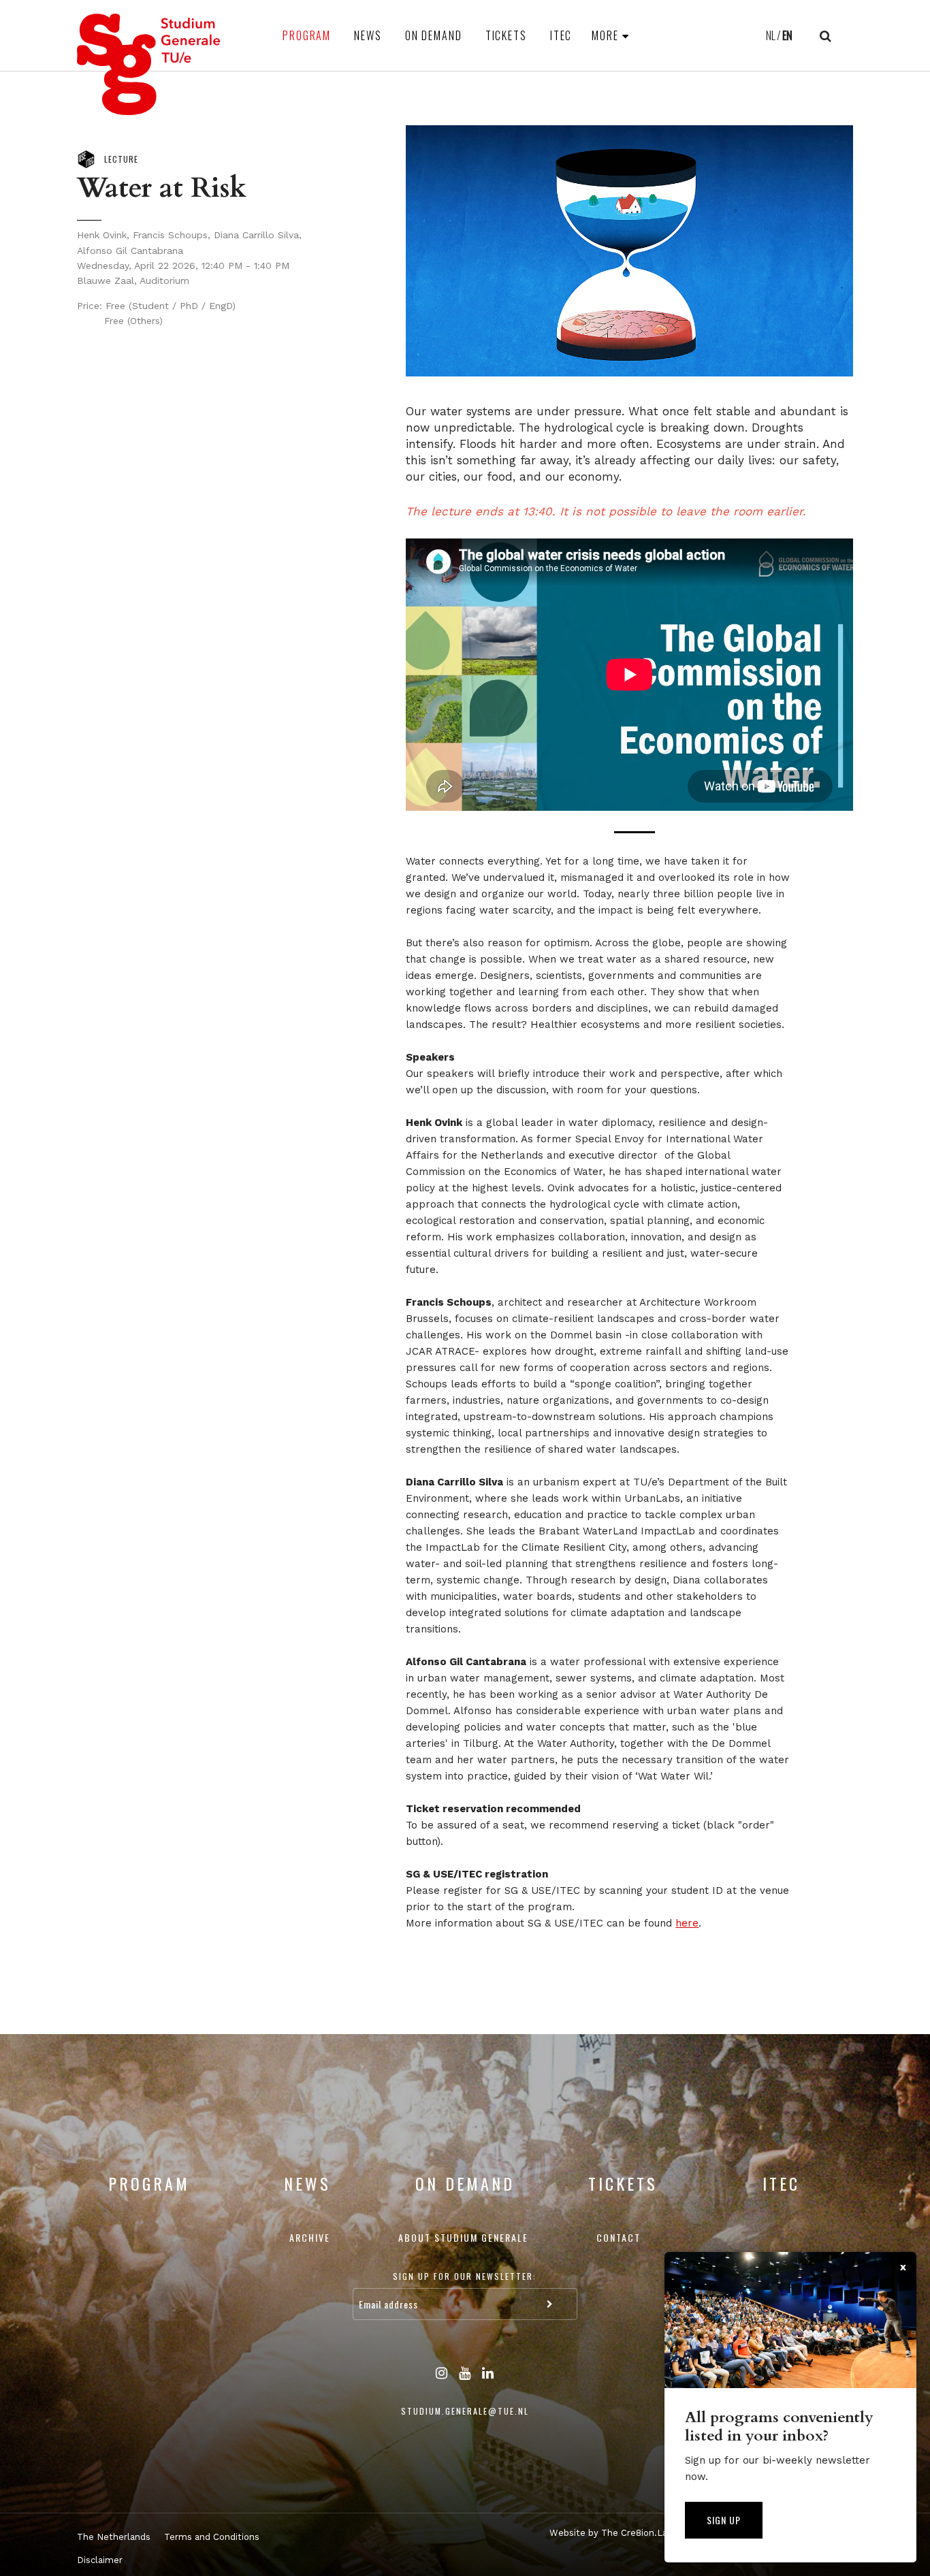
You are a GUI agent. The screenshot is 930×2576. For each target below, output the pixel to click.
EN (787, 35)
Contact (619, 2237)
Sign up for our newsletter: (465, 2276)
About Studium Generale (463, 2237)
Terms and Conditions (212, 2537)
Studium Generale (149, 64)
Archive (310, 2237)
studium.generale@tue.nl (465, 2411)
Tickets (506, 35)
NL (771, 35)
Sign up (724, 2520)
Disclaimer (100, 2560)
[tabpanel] (629, 675)
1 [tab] (635, 832)
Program (307, 35)
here (687, 1923)
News (368, 35)
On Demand (434, 35)
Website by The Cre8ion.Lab (611, 2533)
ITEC (561, 35)
